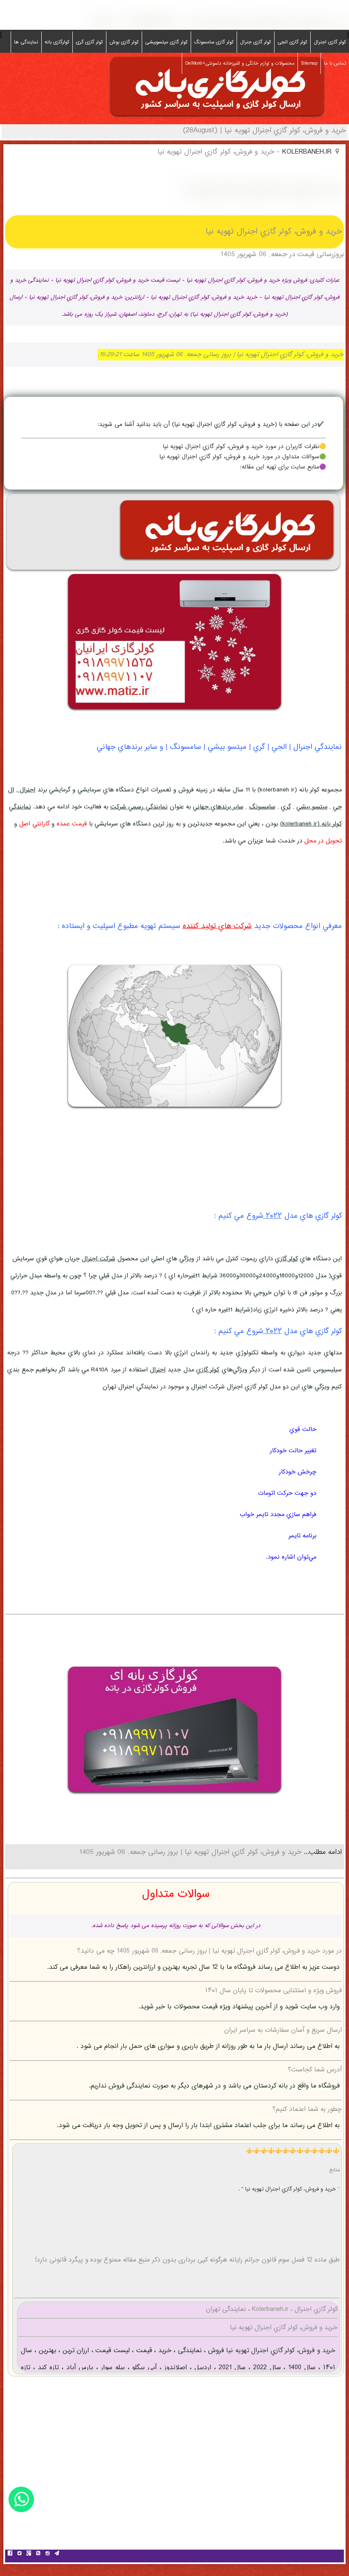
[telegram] (57, 2554)
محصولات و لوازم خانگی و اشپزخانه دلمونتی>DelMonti (240, 63)
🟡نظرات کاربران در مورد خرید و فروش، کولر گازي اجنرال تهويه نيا (244, 447)
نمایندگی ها (26, 42)
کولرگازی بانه (57, 42)
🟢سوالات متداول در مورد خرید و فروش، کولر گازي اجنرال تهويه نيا (243, 457)
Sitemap (309, 63)
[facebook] (10, 2554)
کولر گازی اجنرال (330, 42)
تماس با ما (335, 63)
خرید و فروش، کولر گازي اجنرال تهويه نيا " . (288, 2189)
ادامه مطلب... (322, 1852)
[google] (29, 2554)
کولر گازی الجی (292, 42)
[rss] (38, 2554)
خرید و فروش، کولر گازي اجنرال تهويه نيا (280, 2351)
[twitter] (19, 2554)
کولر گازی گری (89, 42)
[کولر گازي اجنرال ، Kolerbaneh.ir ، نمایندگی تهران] (217, 118)
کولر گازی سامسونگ (214, 42)
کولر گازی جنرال (256, 42)
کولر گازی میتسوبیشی (166, 42)
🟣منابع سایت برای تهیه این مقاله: (283, 467)
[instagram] (47, 2554)
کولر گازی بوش (124, 42)
